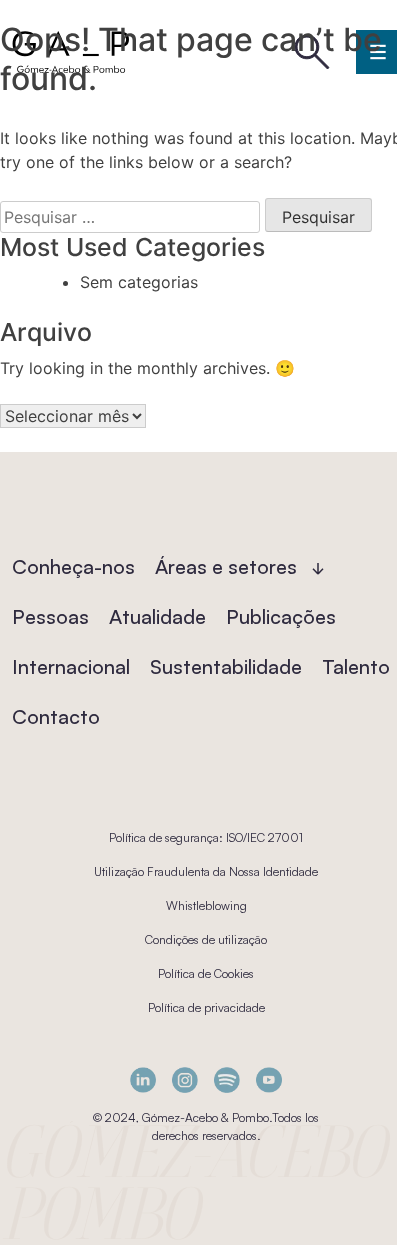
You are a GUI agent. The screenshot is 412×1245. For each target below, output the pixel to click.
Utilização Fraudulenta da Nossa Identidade (206, 871)
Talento (356, 666)
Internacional (71, 666)
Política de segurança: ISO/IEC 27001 (206, 837)
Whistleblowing (206, 905)
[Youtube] (269, 1079)
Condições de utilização (206, 939)
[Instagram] (185, 1079)
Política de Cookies (206, 973)
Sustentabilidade (226, 666)
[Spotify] (227, 1079)
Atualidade (157, 616)
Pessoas (50, 616)
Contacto (56, 716)
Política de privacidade (206, 1007)
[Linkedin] (143, 1079)
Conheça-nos (73, 566)
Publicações (281, 616)
